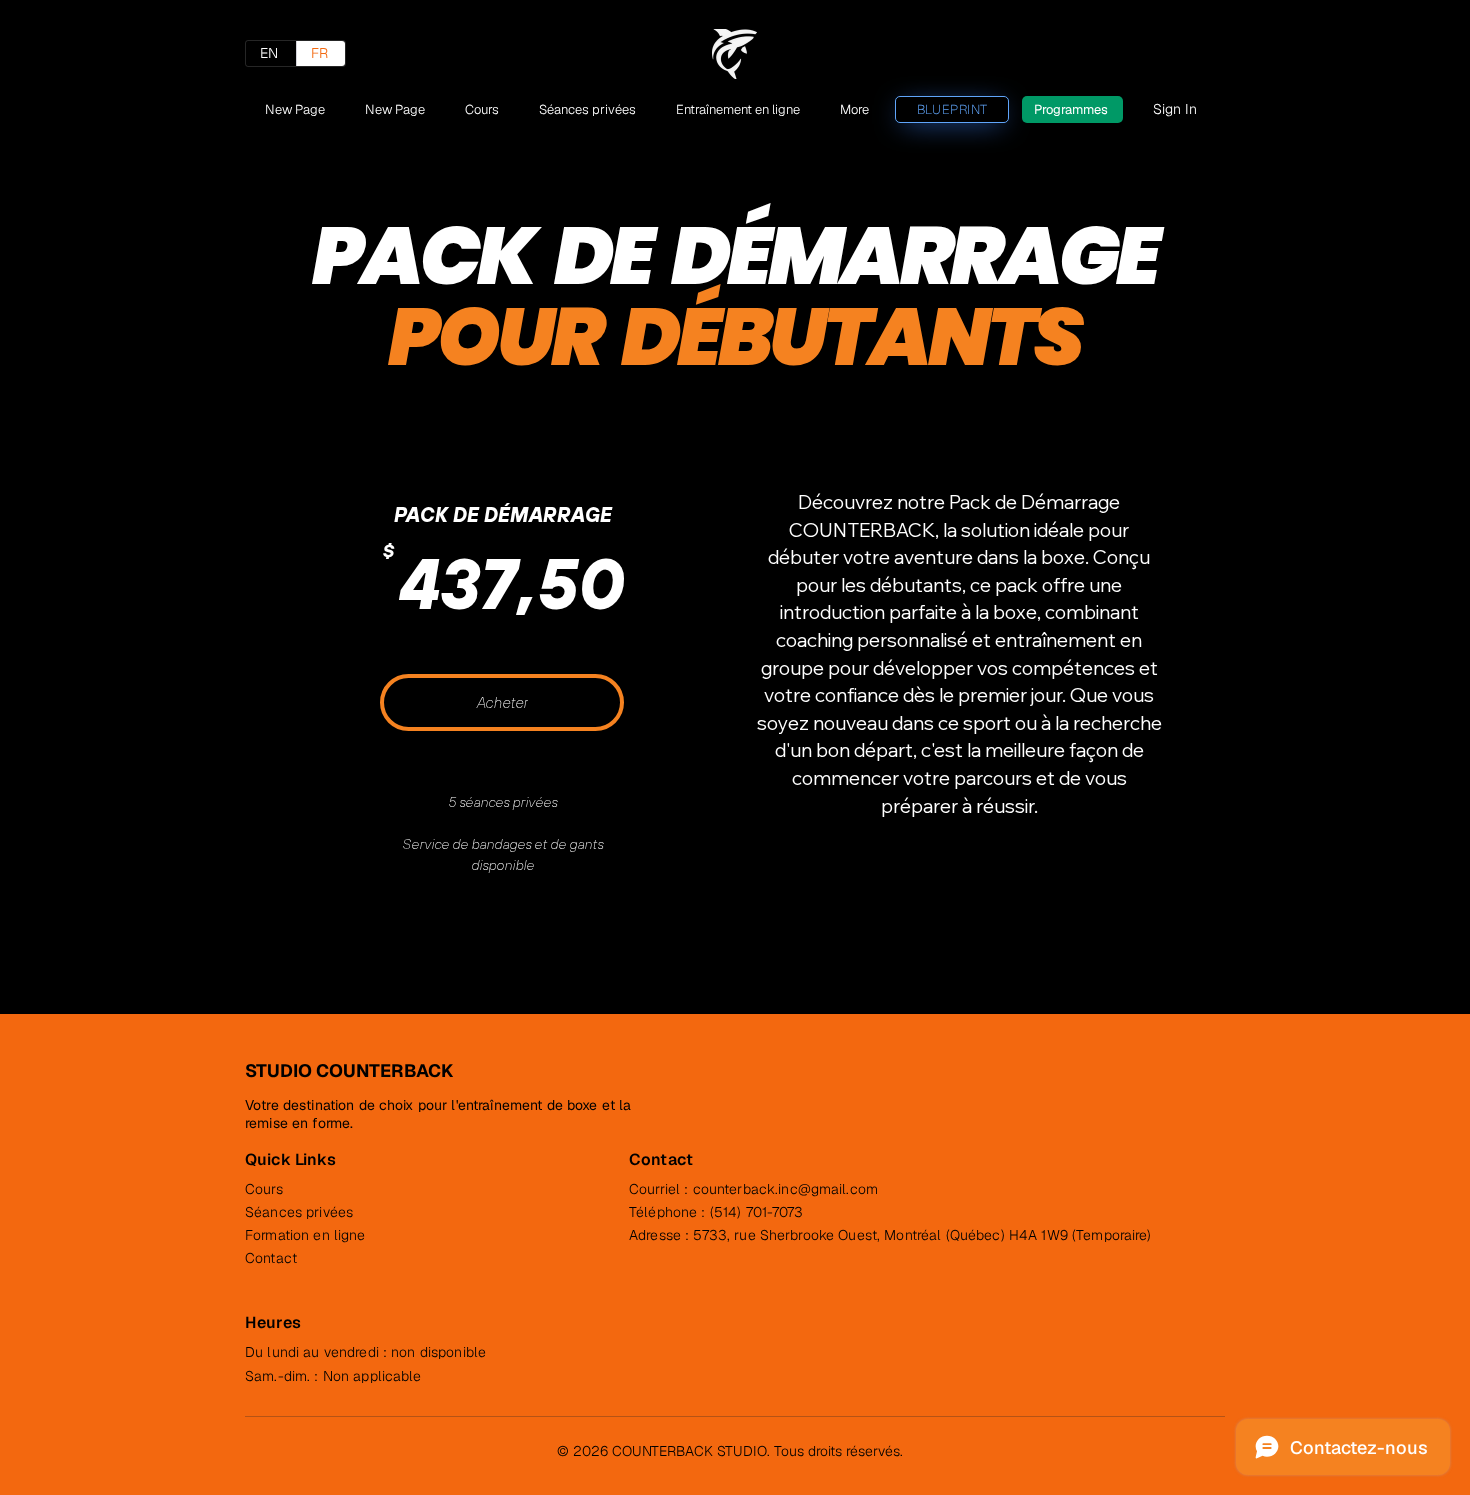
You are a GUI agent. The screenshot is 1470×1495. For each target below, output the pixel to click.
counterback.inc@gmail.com (786, 1189)
